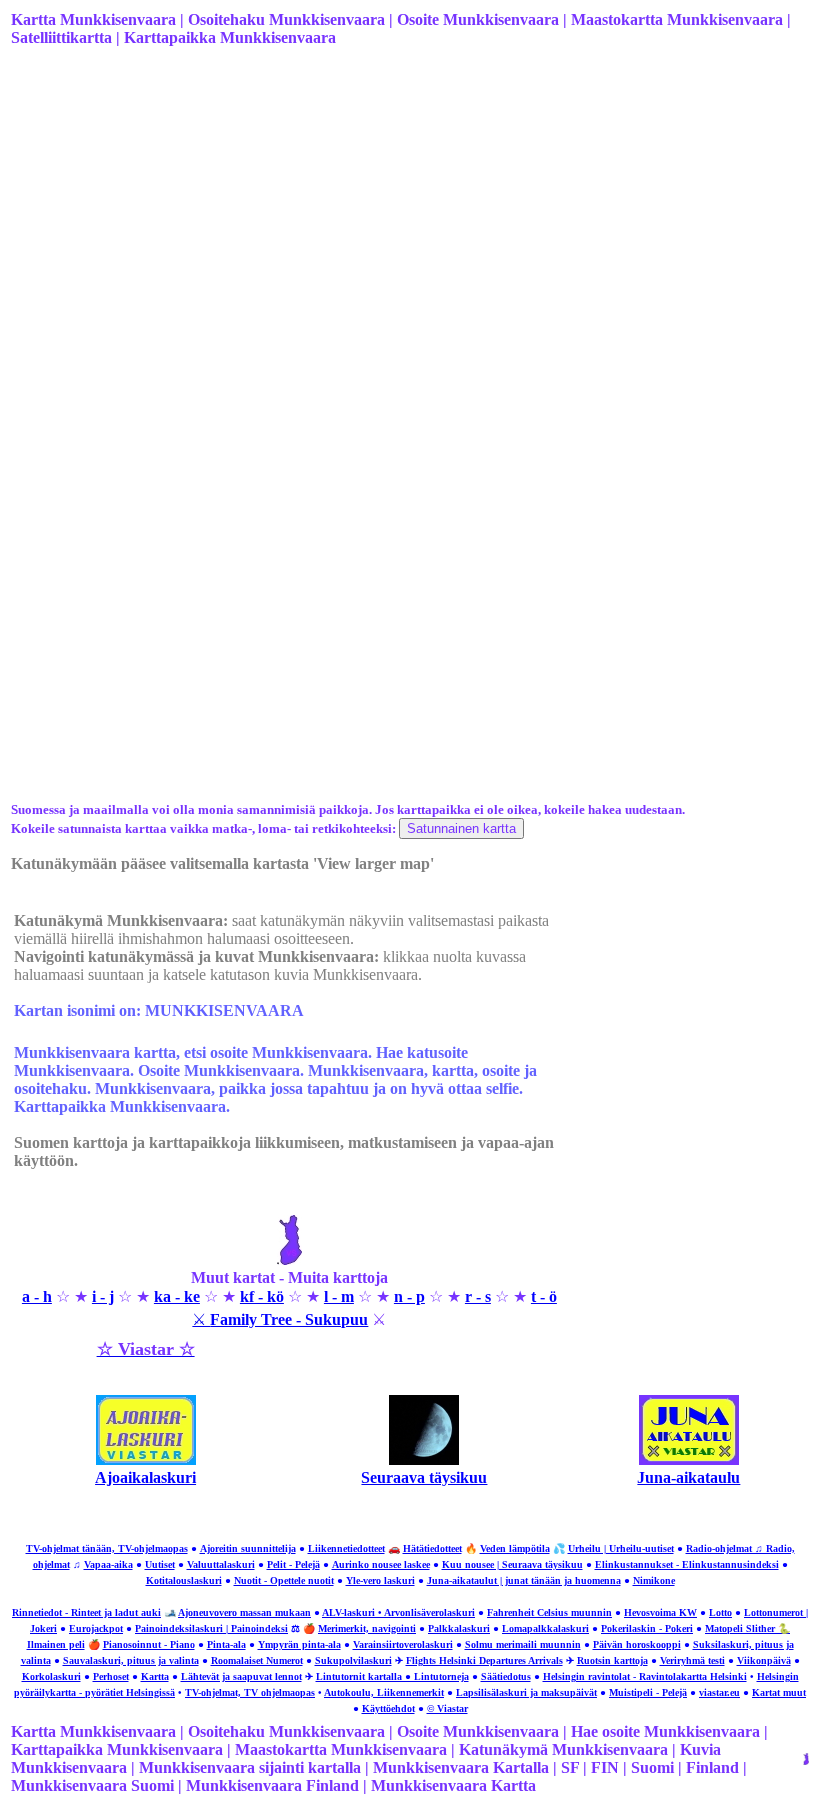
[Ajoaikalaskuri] (146, 1459)
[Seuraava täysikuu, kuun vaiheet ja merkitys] (424, 1459)
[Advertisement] (408, 221)
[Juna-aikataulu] (689, 1459)
